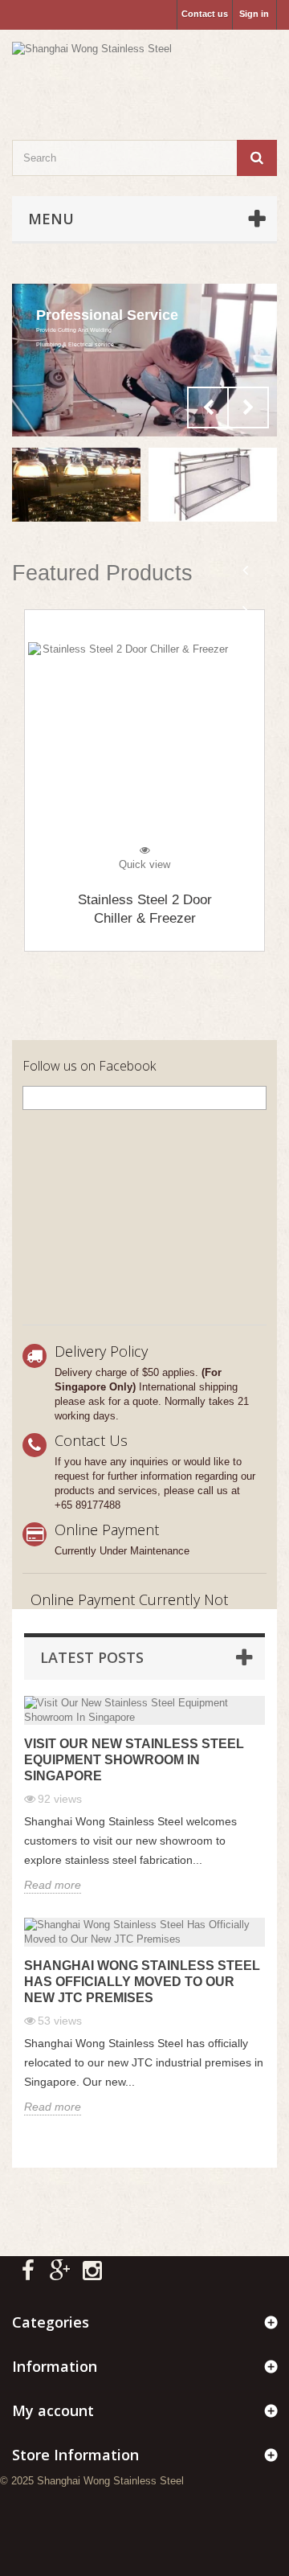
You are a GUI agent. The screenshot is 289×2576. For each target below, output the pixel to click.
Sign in (254, 14)
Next (248, 407)
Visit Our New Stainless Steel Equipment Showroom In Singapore (134, 1760)
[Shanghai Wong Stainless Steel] (144, 71)
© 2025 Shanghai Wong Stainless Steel (92, 2481)
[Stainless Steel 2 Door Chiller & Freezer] (144, 743)
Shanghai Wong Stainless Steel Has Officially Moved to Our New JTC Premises (142, 1982)
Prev (208, 407)
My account (53, 2410)
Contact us (205, 14)
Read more (53, 1885)
